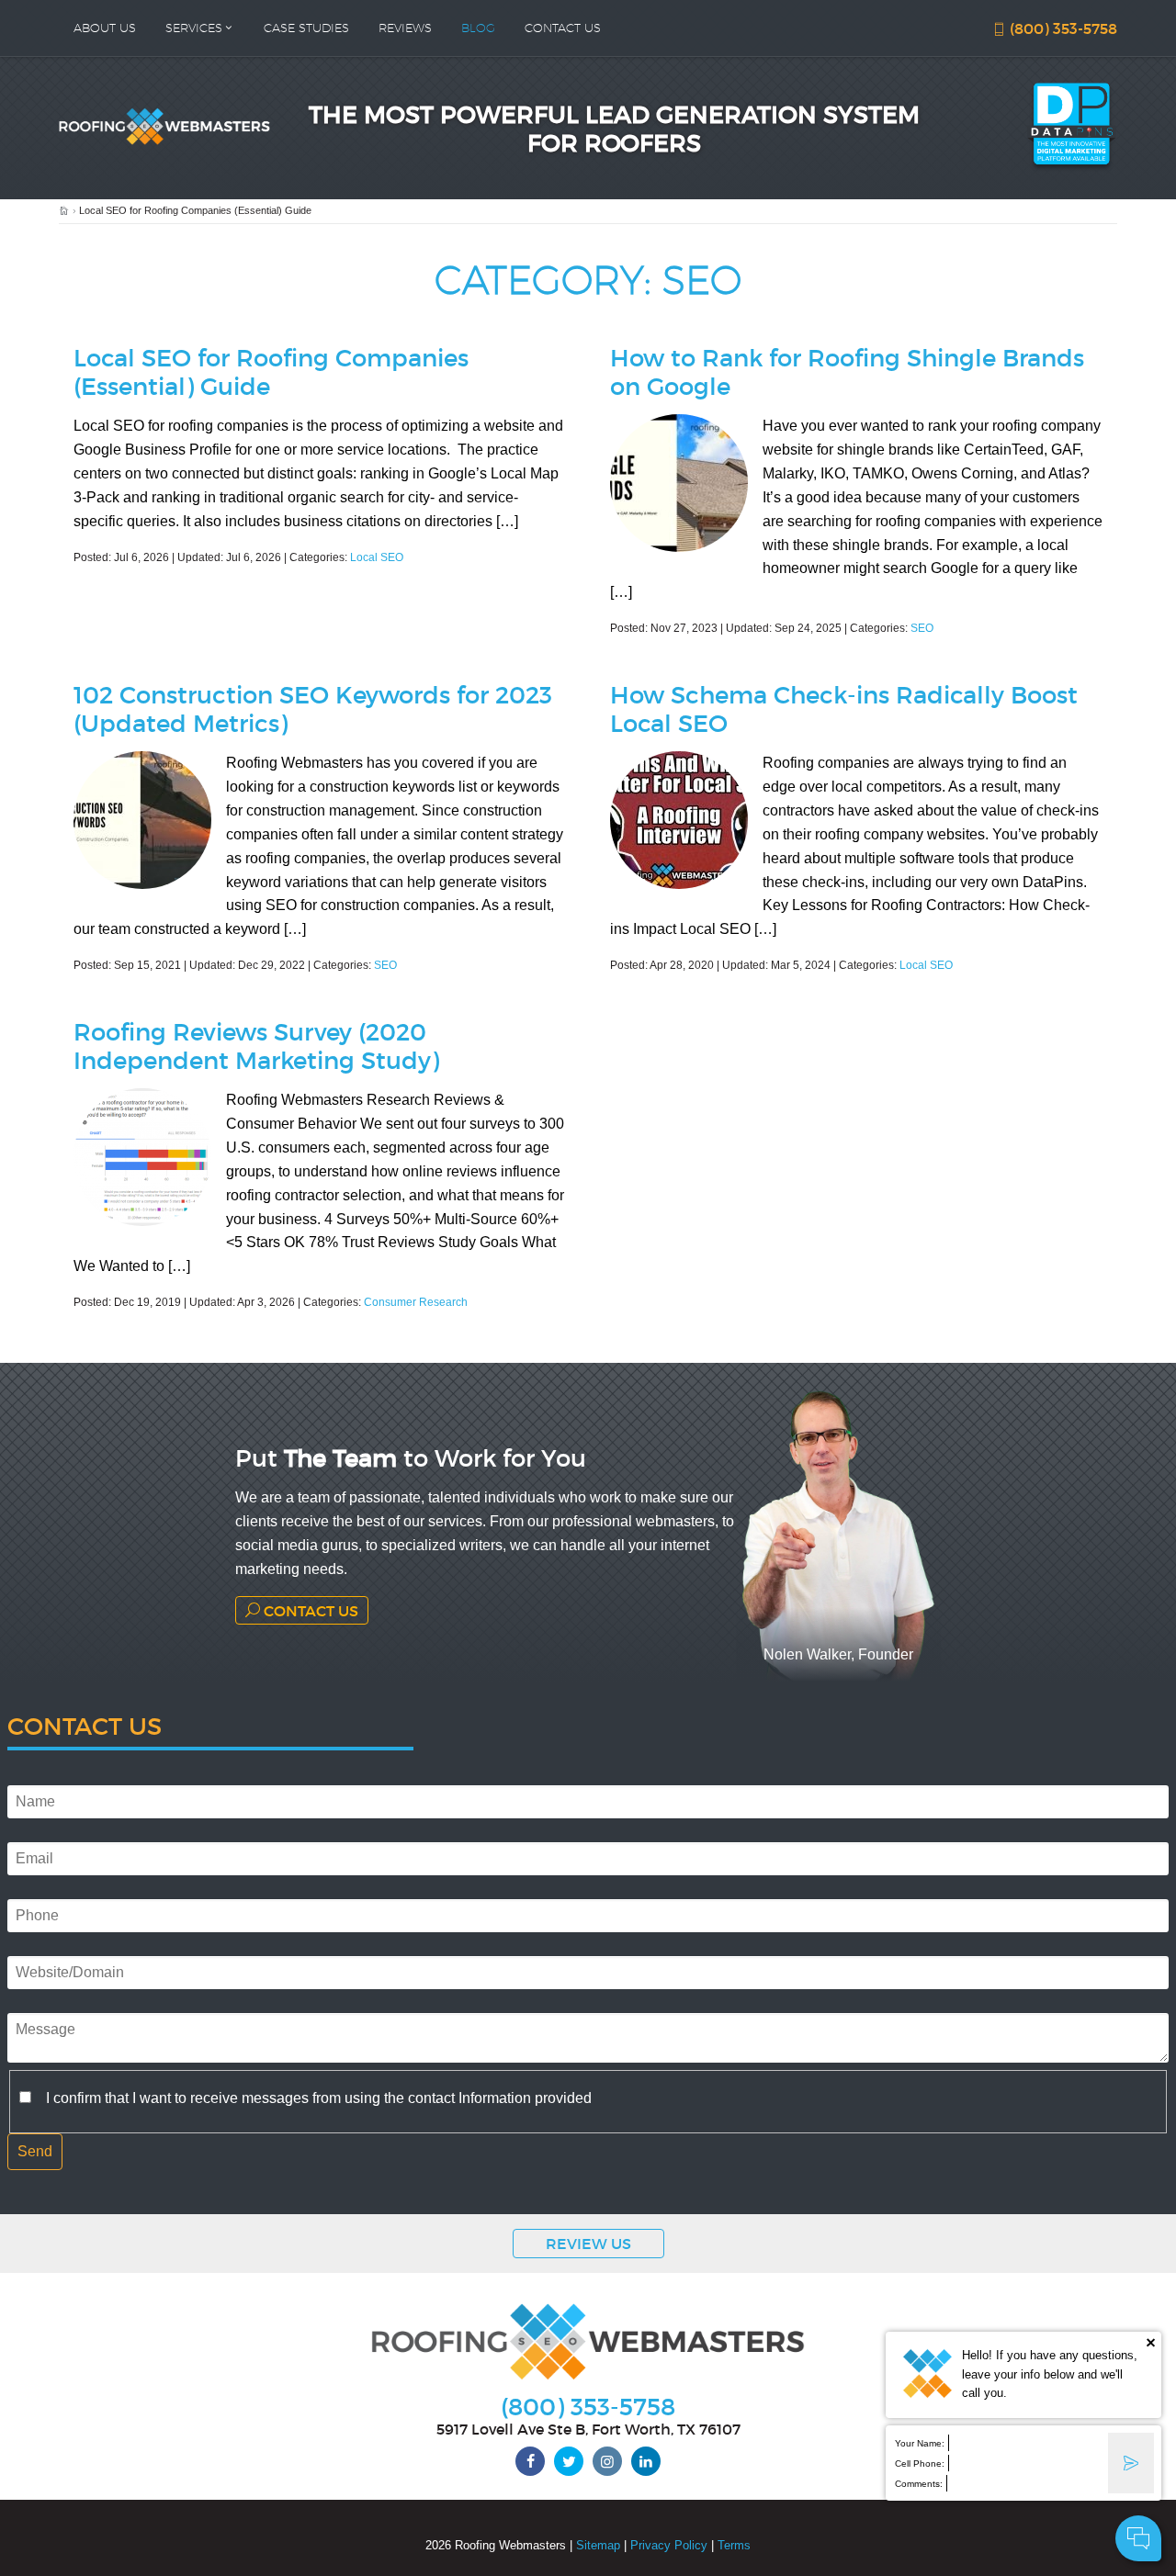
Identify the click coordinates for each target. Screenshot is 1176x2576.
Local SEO (377, 557)
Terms (734, 2545)
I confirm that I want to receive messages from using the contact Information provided (319, 2098)
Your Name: (920, 2443)
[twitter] (569, 2461)
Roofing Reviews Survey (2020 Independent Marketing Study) (256, 1045)
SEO (922, 628)
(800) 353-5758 (1062, 28)
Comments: (919, 2484)
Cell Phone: (920, 2464)
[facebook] (530, 2461)
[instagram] (607, 2461)
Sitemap (598, 2545)
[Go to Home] (64, 211)
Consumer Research (416, 1302)
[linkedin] (646, 2461)
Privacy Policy (669, 2545)
